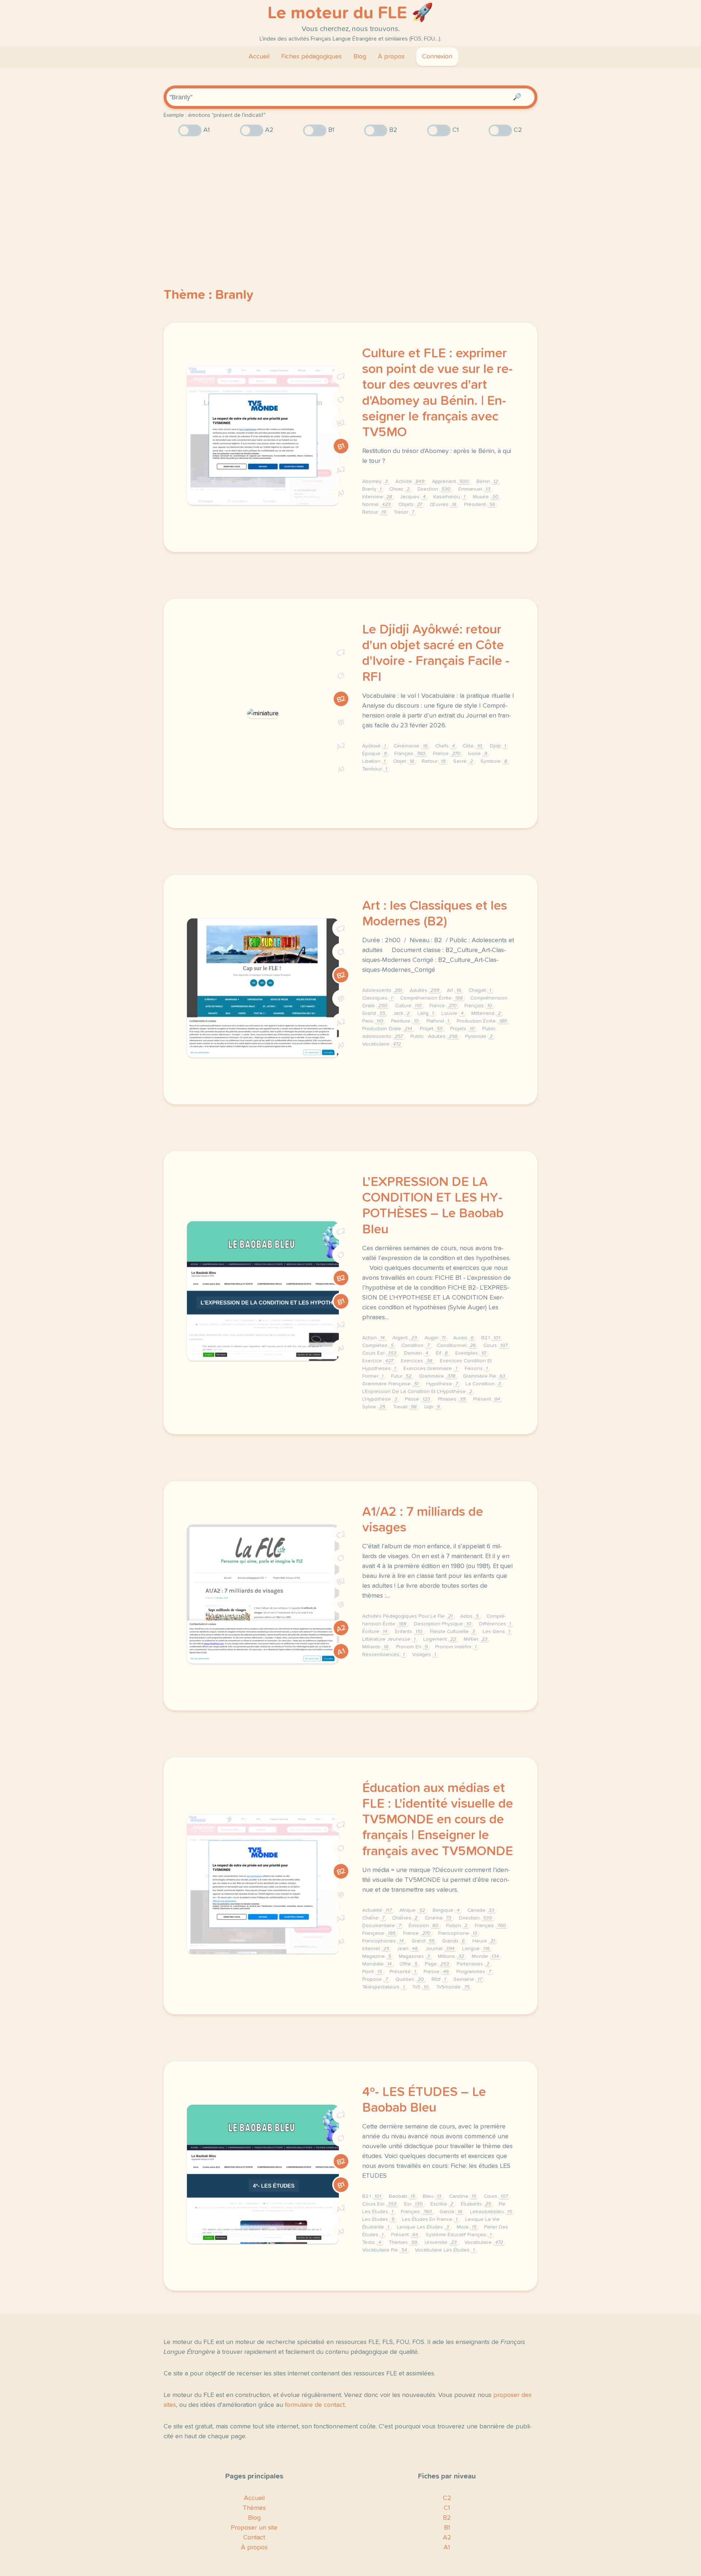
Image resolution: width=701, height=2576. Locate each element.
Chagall (480, 990)
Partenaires (473, 1964)
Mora (467, 2227)
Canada (481, 1910)
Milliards (375, 1647)
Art (454, 990)
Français (410, 754)
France (447, 754)
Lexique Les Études (423, 2227)
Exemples (471, 1353)
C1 (341, 400)
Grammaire (437, 1376)
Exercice (378, 1361)
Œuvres (443, 505)
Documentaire (382, 1926)
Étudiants (476, 2204)
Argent (405, 1338)
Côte (472, 746)
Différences (495, 1624)
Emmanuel (474, 489)
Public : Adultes (434, 1036)
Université (441, 2242)
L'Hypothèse (380, 1399)
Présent (487, 1399)
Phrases (452, 1399)
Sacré (463, 761)
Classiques (377, 998)
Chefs (445, 746)
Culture (408, 1006)
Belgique (446, 1910)
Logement (440, 1639)
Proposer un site (254, 2528)
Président (480, 505)
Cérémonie (411, 746)
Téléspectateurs (383, 1987)
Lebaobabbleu (491, 2212)
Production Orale (387, 1029)
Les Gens (496, 1632)
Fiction (457, 1926)
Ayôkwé (374, 746)
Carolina (463, 2196)
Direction (434, 489)
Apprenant (450, 482)
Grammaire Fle (484, 1376)
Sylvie (374, 1407)
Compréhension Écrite (431, 998)
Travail (405, 1407)
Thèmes (403, 2242)
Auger (435, 1338)
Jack (401, 1013)
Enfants (409, 1632)
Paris (373, 1021)
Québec (410, 1979)
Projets (462, 1029)
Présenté (403, 1972)
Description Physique (443, 1624)
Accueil (259, 57)
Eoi (413, 2204)
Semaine (468, 1979)
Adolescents (382, 990)
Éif (442, 1353)
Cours (495, 1346)
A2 (341, 470)
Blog (360, 57)
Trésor (404, 512)
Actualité (377, 1910)
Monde (485, 1956)
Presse (436, 1972)
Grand (374, 1013)
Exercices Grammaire (430, 1369)
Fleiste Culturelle (453, 1632)
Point (372, 1972)
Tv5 (420, 1987)
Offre (408, 1964)
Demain (416, 1353)
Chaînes (405, 1918)
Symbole (494, 761)
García (451, 2212)
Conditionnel (456, 1346)
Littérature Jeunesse (389, 1639)
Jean (407, 1949)
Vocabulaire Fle (385, 2250)
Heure (484, 1941)
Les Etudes (378, 2219)
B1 (341, 446)
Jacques (413, 497)
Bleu (432, 2196)
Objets (410, 505)
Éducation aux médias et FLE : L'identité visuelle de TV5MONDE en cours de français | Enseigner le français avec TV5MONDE (438, 1820)
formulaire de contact (315, 2405)
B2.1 (491, 1338)
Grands (453, 1941)
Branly (372, 489)
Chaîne (373, 1918)
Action (374, 1338)
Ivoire (478, 754)
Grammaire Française (390, 1384)
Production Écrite (482, 1021)
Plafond (438, 1021)
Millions (451, 1956)
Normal (376, 505)
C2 (341, 376)
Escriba (442, 2204)
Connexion (437, 57)
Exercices (417, 1361)
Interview (377, 497)
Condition (415, 1346)
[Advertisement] (350, 199)
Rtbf (439, 1979)
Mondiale (377, 1964)
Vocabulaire (382, 1044)
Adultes (424, 990)
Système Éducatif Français (459, 2235)
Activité (410, 482)
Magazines (414, 1956)
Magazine (377, 1956)
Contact (254, 2538)
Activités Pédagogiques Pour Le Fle (407, 1616)
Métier (476, 1639)
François (478, 1006)
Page (437, 1964)
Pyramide (479, 1036)
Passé (417, 1399)
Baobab (402, 2196)
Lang (426, 1013)
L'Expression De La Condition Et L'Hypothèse (417, 1392)
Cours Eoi (379, 1353)
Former (373, 1376)
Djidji (498, 746)
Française (379, 1933)
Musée (486, 497)
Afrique (412, 1910)
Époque (374, 754)
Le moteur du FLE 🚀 (350, 13)
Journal (440, 1949)
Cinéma (438, 1918)
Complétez (378, 1346)
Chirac (399, 489)
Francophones (383, 1941)
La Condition (483, 1384)
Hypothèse (442, 1384)
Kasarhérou (449, 497)
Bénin (487, 482)
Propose (375, 1979)
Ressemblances (383, 1655)
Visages (424, 1655)
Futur (401, 1376)
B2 (341, 423)
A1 (341, 493)
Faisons (476, 1369)
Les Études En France (430, 2219)
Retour (374, 512)
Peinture (405, 1021)
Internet (376, 1949)
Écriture (375, 1632)
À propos (391, 57)
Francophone (458, 1933)
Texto (372, 2242)
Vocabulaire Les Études (445, 2250)
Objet (404, 761)
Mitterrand (486, 1013)
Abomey (375, 482)
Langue (476, 1949)
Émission (424, 1926)
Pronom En (412, 1647)
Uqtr (432, 1407)
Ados (470, 1616)
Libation (374, 761)
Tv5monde (453, 1987)
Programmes (474, 1972)
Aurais (463, 1338)
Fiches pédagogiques (311, 57)
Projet (431, 1029)
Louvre (453, 1013)
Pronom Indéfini (456, 1647)
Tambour (375, 769)
